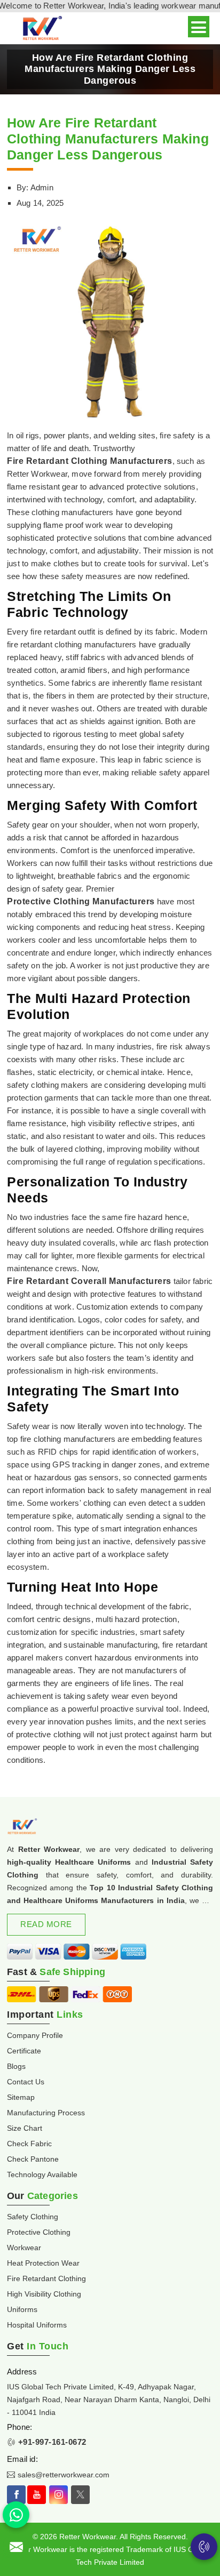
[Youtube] (37, 2495)
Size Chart (25, 2128)
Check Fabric (29, 2144)
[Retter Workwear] (41, 29)
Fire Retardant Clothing (46, 2278)
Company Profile (35, 2035)
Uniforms (22, 2309)
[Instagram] (58, 2495)
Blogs (16, 2066)
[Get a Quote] (16, 2547)
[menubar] (199, 27)
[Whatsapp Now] (16, 2515)
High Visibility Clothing (44, 2294)
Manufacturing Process (46, 2113)
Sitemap (21, 2097)
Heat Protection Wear (43, 2263)
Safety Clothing (33, 2217)
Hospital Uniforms (37, 2325)
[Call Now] (204, 2547)
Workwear (24, 2248)
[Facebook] (16, 2495)
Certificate (24, 2051)
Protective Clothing (39, 2232)
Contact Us (26, 2082)
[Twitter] (80, 2495)
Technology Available (42, 2174)
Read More (46, 1924)
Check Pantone (33, 2159)
